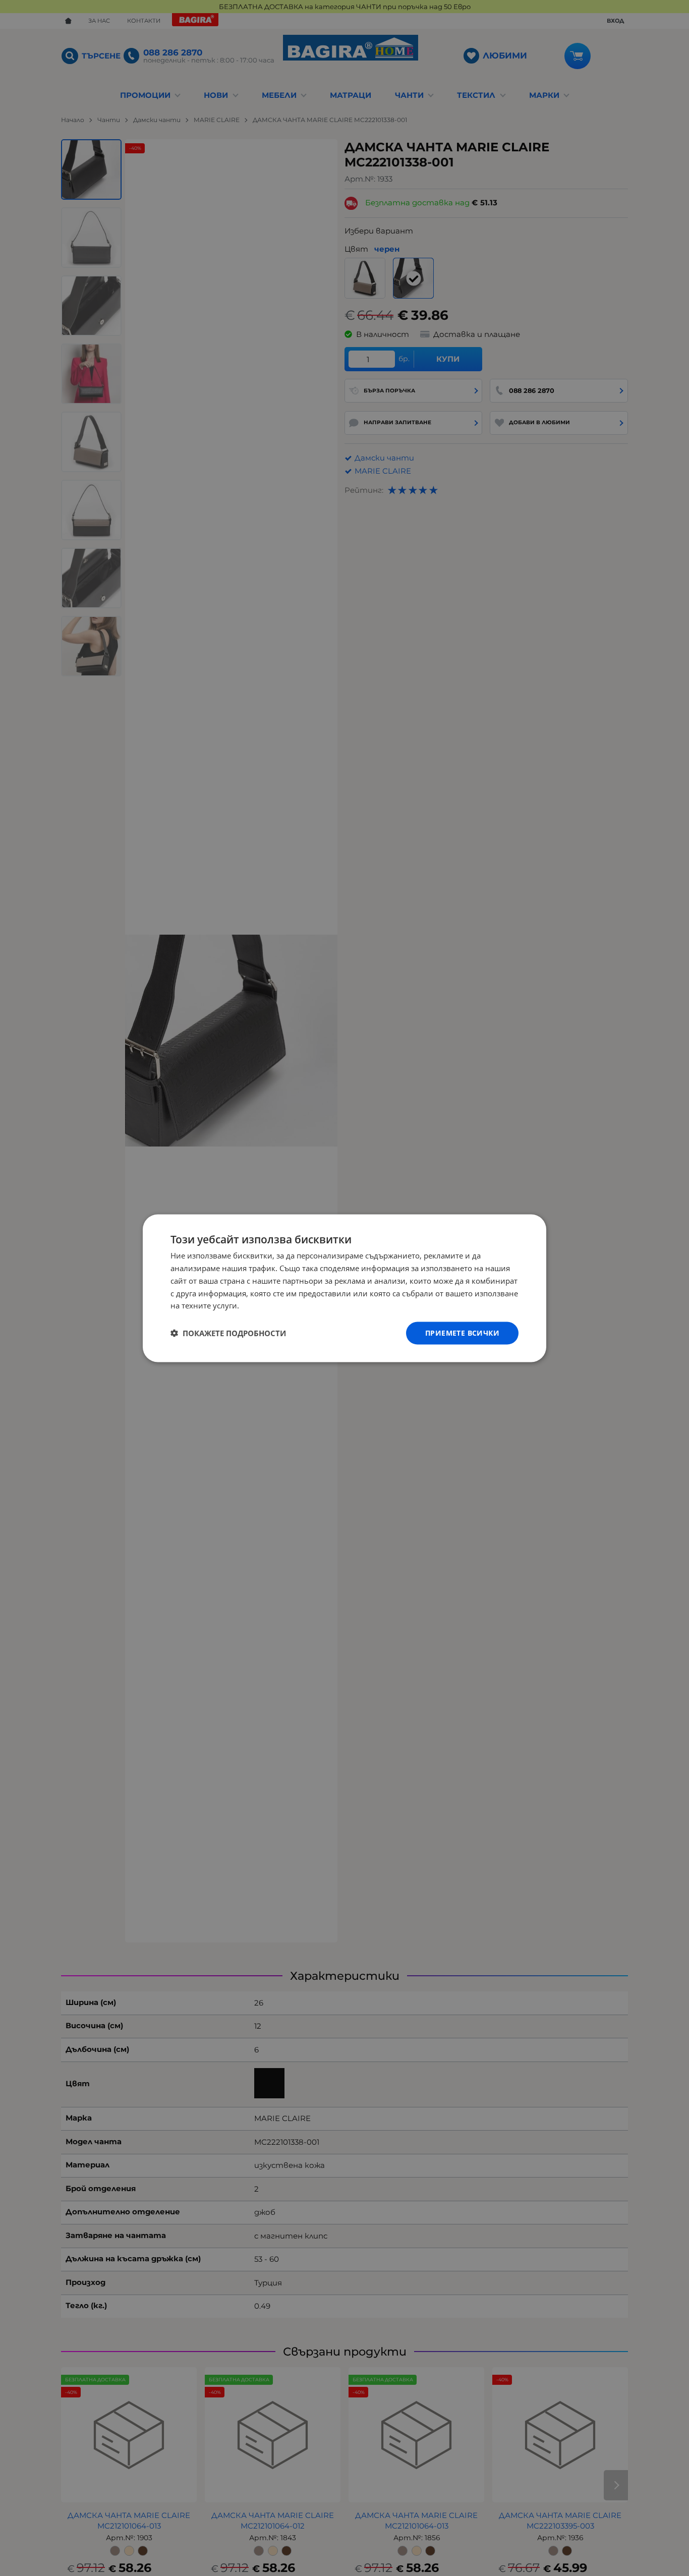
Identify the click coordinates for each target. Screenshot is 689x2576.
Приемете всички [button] (462, 1332)
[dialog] (344, 1288)
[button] (228, 1333)
